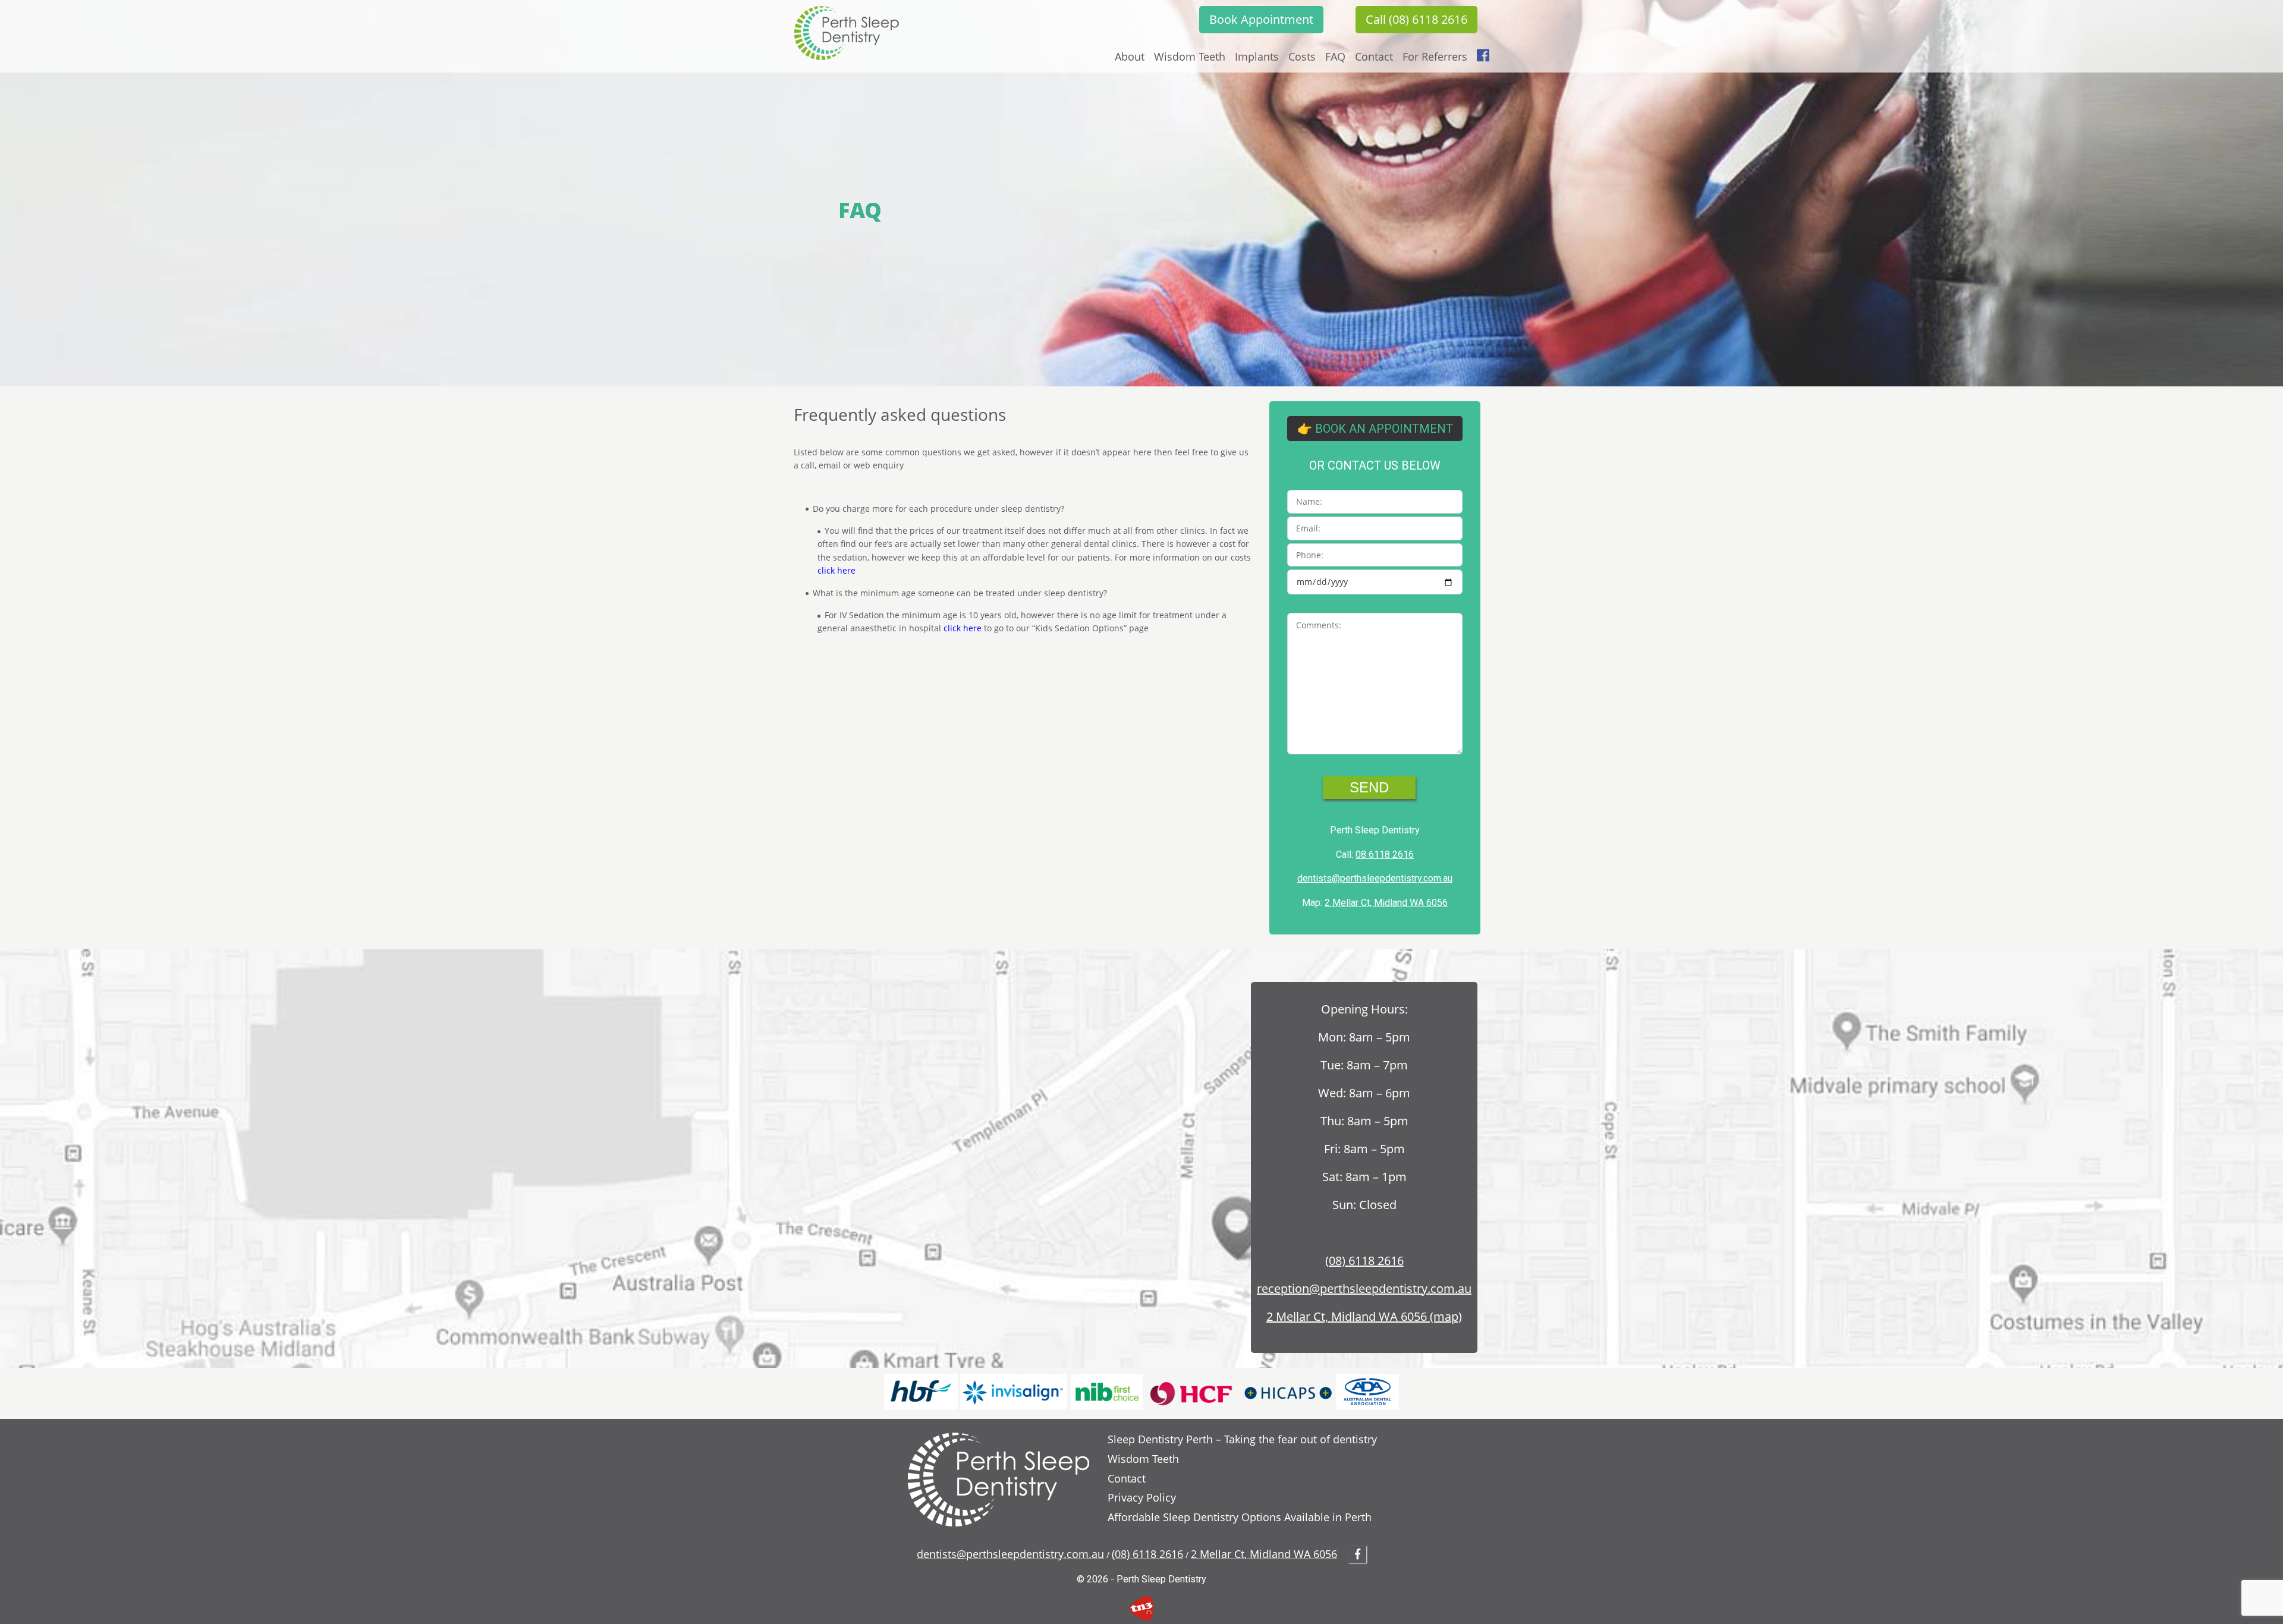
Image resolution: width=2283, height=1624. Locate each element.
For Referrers (1435, 56)
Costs (1302, 56)
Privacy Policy (1142, 1497)
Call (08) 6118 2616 (1416, 19)
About (1130, 56)
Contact (1374, 56)
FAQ (1335, 56)
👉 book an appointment (1375, 429)
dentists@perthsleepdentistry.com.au (1375, 878)
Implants (1257, 56)
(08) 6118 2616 (1364, 1261)
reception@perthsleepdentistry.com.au (1364, 1288)
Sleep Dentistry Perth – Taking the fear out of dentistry (1242, 1439)
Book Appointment (1261, 19)
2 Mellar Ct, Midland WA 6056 (1386, 903)
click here (837, 570)
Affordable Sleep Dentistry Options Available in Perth (1240, 1517)
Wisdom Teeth (1190, 56)
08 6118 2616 (1385, 855)
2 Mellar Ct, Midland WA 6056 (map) (1364, 1316)
